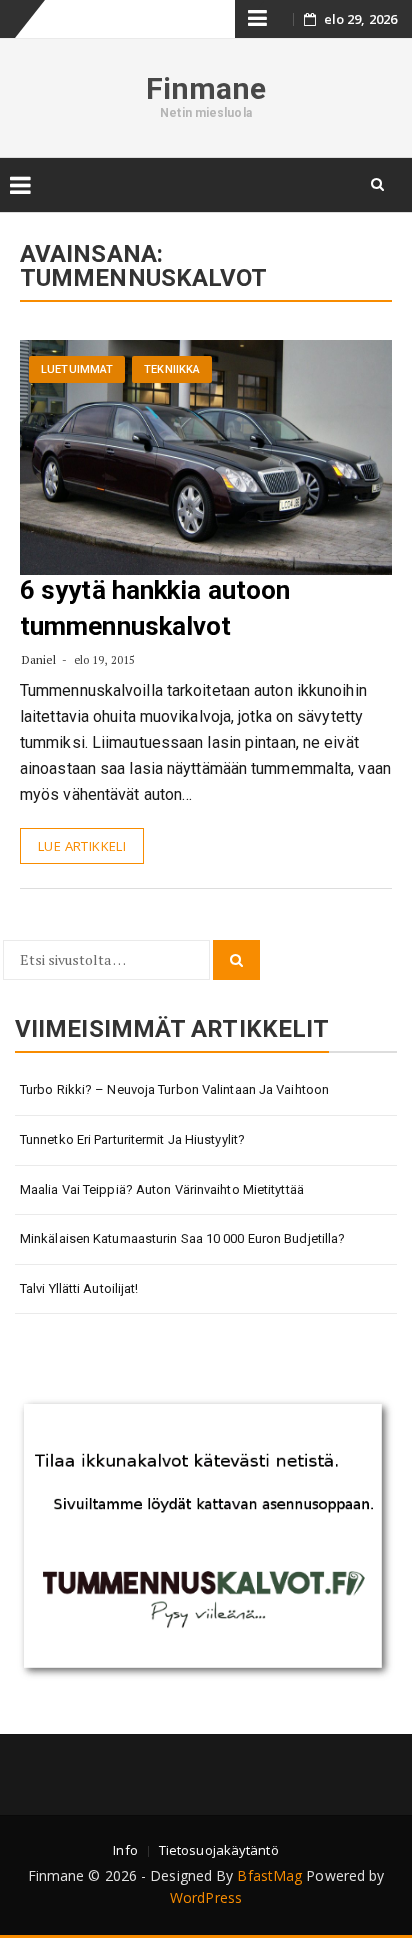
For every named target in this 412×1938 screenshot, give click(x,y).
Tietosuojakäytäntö (219, 1850)
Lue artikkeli (82, 846)
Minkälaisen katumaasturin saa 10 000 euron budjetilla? (182, 1238)
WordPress (206, 1897)
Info (125, 1850)
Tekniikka (172, 369)
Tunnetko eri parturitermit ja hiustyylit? (132, 1139)
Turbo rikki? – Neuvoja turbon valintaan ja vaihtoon (174, 1089)
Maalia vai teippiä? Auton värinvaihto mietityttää (162, 1189)
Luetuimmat (77, 369)
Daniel (39, 659)
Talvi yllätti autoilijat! (79, 1288)
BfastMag (269, 1875)
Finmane (206, 88)
